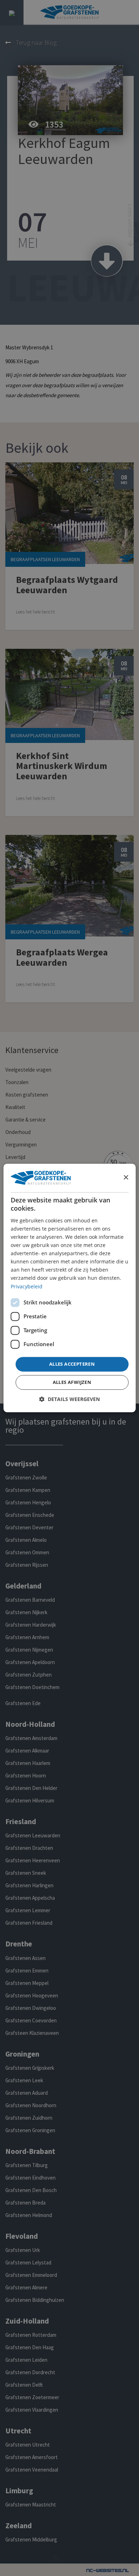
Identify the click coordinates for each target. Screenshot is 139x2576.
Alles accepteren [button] (72, 1364)
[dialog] (70, 1288)
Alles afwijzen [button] (72, 1382)
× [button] (126, 1178)
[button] (69, 1399)
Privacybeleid (27, 1286)
